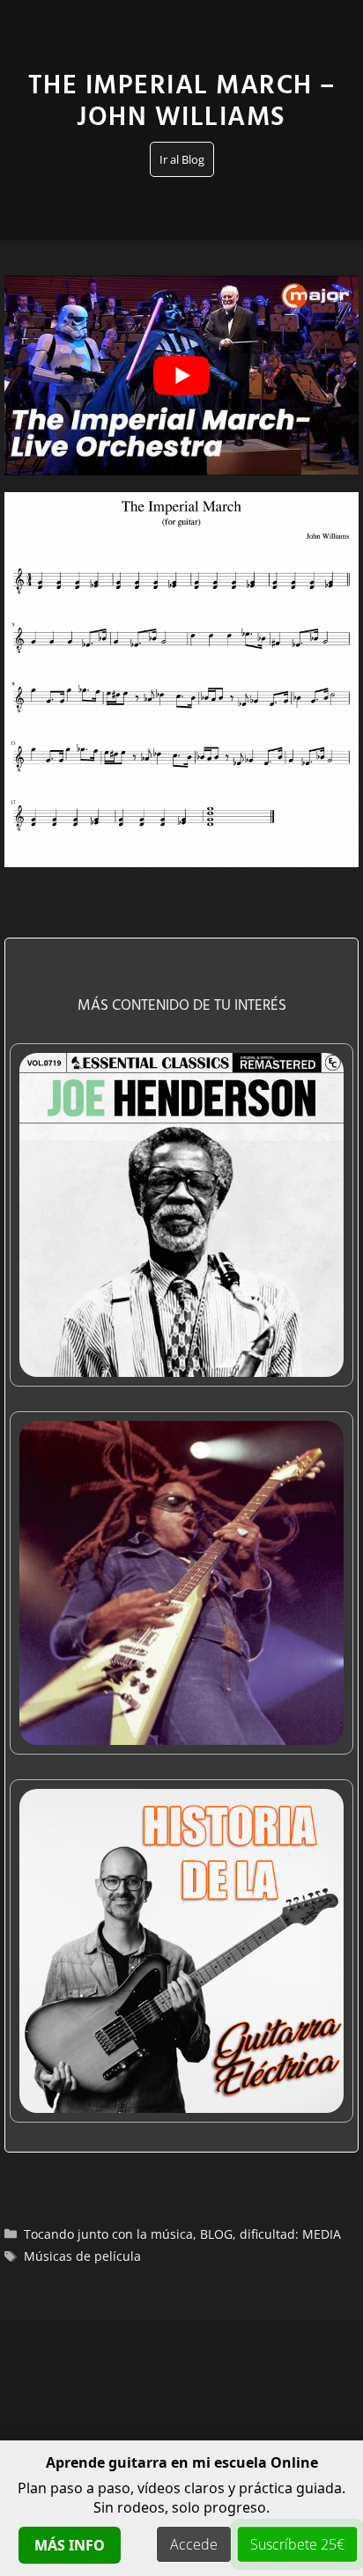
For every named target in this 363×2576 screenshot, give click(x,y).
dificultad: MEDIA (290, 2234)
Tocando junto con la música (108, 2234)
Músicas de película (82, 2256)
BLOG (216, 2234)
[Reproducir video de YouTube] (181, 375)
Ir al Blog (182, 159)
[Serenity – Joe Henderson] (181, 1365)
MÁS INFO (70, 2545)
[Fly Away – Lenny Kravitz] (181, 1733)
